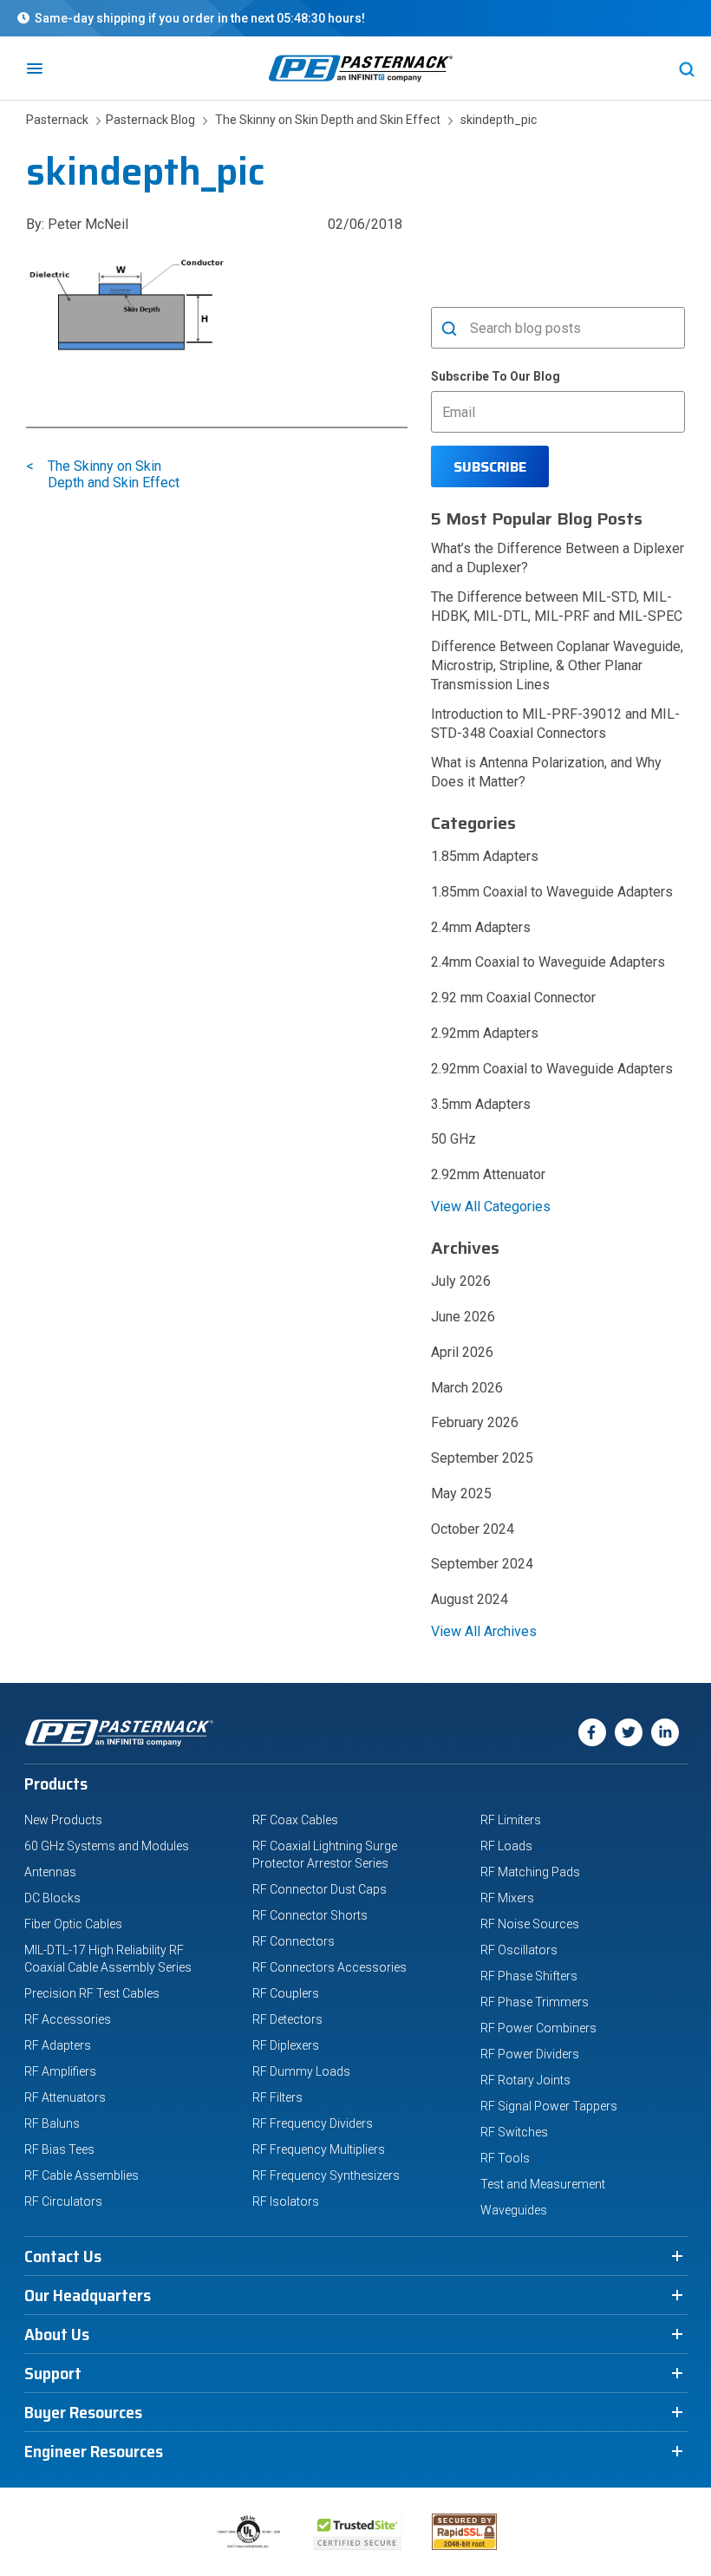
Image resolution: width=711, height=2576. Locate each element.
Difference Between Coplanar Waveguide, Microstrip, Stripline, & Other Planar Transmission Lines (557, 665)
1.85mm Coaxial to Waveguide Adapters (552, 892)
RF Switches (514, 2132)
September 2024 (482, 1564)
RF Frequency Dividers (313, 2123)
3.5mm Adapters (481, 1104)
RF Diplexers (286, 2045)
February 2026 (475, 1422)
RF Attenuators (65, 2097)
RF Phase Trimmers (535, 2002)
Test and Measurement (543, 2184)
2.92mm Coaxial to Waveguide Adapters (552, 1069)
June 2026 (463, 1317)
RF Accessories (68, 2019)
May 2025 (461, 1493)
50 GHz (453, 1139)
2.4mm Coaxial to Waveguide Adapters (548, 962)
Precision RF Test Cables (92, 1993)
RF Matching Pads (530, 1872)
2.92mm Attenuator (488, 1174)
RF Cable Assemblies (82, 2175)
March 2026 (467, 1388)
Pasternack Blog (148, 120)
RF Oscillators (519, 1950)
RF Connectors (294, 1941)
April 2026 (462, 1352)
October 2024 (473, 1529)
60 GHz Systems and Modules (107, 1846)
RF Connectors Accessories (329, 1967)
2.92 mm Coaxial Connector (513, 998)
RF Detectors (287, 2019)
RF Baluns (52, 2123)
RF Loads (506, 1846)
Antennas (50, 1872)
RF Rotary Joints (525, 2080)
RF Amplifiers (60, 2071)
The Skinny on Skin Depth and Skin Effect (328, 120)
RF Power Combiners (538, 2028)
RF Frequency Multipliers (319, 2149)
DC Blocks (52, 1898)
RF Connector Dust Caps (320, 1889)
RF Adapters (58, 2045)
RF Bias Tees (59, 2149)
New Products (63, 1820)
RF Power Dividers (530, 2054)
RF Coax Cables (295, 1820)
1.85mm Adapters (485, 856)
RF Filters (277, 2097)
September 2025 (482, 1458)
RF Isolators (286, 2201)
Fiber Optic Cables (73, 1924)
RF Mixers (507, 1898)
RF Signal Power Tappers (549, 2106)
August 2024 (470, 1599)
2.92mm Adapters (485, 1033)
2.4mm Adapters (481, 927)
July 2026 (461, 1281)
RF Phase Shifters (529, 1976)
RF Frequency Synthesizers (326, 2175)
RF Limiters (511, 1820)
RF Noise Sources (530, 1924)
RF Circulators (63, 2201)
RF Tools (505, 2158)
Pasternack (59, 120)
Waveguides (514, 2210)
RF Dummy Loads (301, 2071)
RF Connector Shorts (310, 1915)
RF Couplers (286, 1993)
